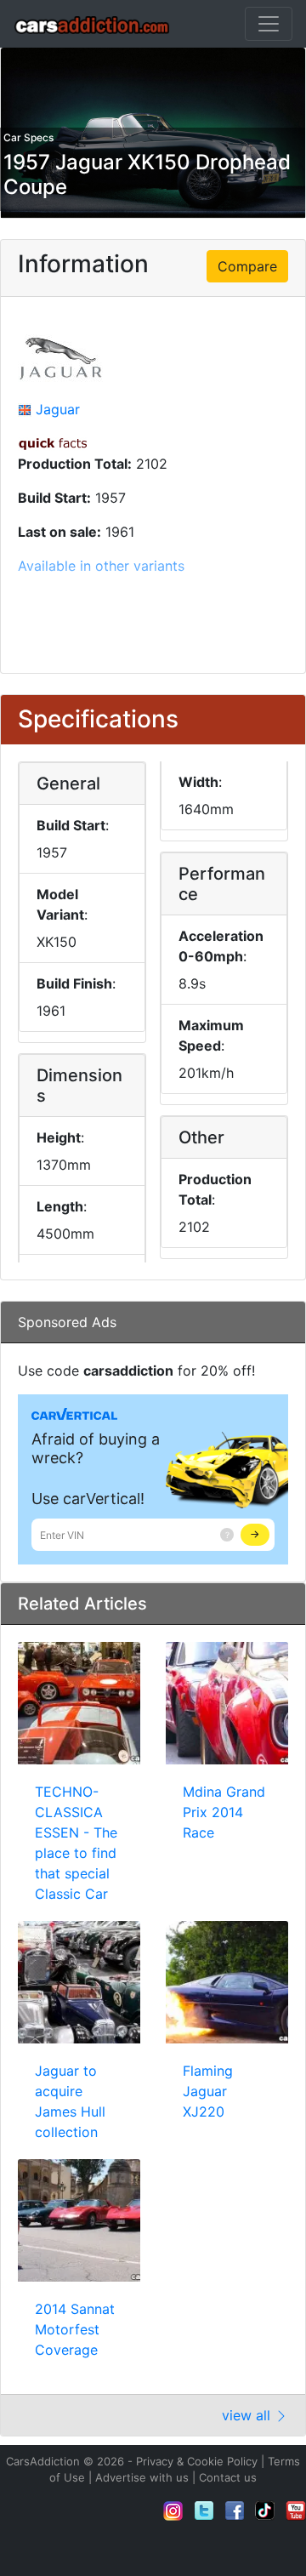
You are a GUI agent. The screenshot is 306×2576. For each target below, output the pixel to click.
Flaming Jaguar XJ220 (208, 2091)
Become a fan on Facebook (235, 2510)
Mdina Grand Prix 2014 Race (224, 1812)
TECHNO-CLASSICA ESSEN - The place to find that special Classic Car (76, 1843)
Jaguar (58, 409)
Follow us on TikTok (265, 2510)
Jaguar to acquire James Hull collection (70, 2101)
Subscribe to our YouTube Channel (296, 2510)
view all (248, 2415)
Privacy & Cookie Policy (197, 2461)
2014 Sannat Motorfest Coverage (75, 2329)
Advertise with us (142, 2477)
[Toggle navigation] (269, 24)
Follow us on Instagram (173, 2510)
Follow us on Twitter (204, 2510)
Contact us (228, 2477)
